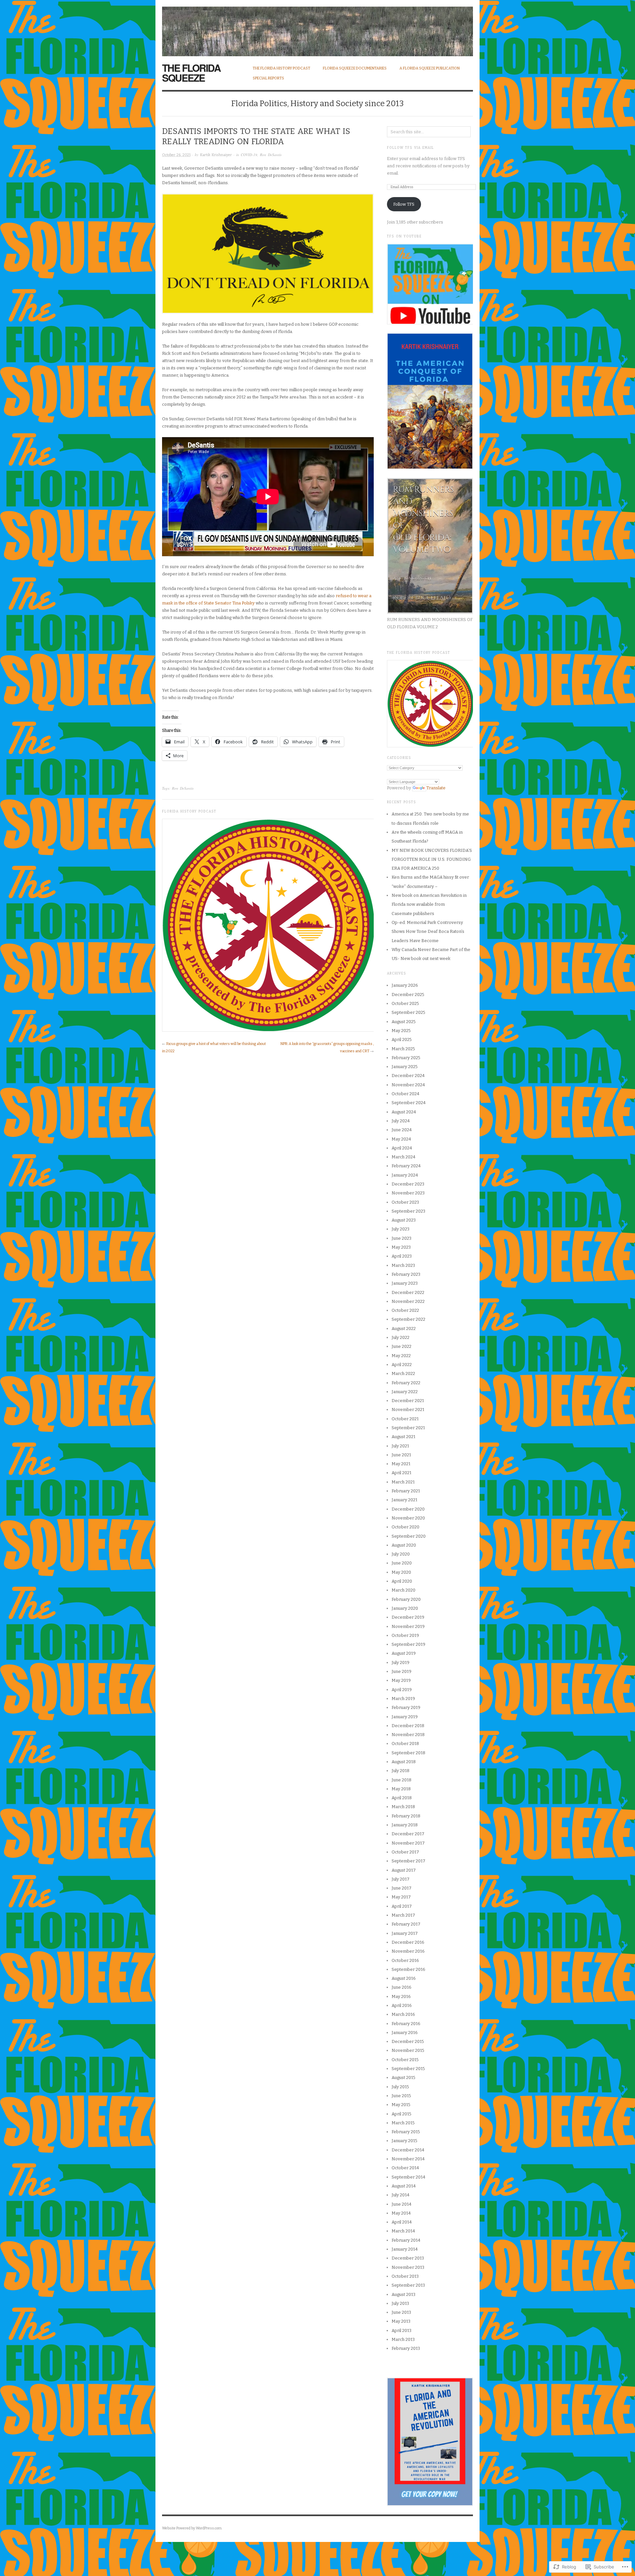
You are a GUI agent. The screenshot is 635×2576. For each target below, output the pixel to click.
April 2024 (402, 1148)
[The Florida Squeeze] (317, 28)
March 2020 (403, 1590)
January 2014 (405, 2249)
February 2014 (406, 2240)
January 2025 (405, 1067)
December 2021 (408, 1401)
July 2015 (400, 2087)
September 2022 (408, 1319)
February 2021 (406, 1491)
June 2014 (402, 2204)
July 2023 (401, 1229)
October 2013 (405, 2276)
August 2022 (404, 1329)
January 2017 (405, 1933)
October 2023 (405, 1202)
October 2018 (405, 1744)
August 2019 (404, 1653)
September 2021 (408, 1428)
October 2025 (405, 1003)
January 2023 (405, 1283)
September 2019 (408, 1644)
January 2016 (405, 2033)
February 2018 (406, 1816)
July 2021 (400, 1446)
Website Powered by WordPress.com (192, 2528)
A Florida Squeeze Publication (430, 68)
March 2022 (403, 1373)
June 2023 (402, 1238)
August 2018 (404, 1762)
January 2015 (404, 2141)
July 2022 (401, 1337)
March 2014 (403, 2231)
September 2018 (408, 1753)
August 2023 (404, 1220)
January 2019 (405, 1717)
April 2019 (402, 1690)
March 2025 (403, 1049)
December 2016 (408, 1942)
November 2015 (408, 2050)
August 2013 (403, 2294)
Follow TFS (404, 204)
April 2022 (402, 1365)
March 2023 (403, 1265)
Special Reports (268, 78)
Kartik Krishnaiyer (216, 155)
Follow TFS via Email (410, 148)
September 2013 (408, 2285)
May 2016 (401, 1996)
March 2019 (403, 1699)
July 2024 (401, 1121)
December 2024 (408, 1076)
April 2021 (402, 1473)
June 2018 (402, 1780)
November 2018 (408, 1735)
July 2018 (401, 1771)
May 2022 (401, 1356)
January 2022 (405, 1392)
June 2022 (402, 1346)
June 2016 (402, 1987)
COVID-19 (249, 155)
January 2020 (405, 1608)
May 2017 (401, 1897)
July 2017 (401, 1879)
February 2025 (406, 1058)
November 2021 (408, 1410)
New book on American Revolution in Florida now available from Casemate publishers (429, 904)
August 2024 (404, 1112)
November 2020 (408, 1518)
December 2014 (408, 2150)
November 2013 (408, 2267)
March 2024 (403, 1157)
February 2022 (406, 1383)
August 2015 (403, 2077)
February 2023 (406, 1274)
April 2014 (402, 2222)
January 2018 (405, 1825)
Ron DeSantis (271, 155)
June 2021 (401, 1455)
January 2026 (405, 985)
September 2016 (408, 1969)
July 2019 (401, 1662)
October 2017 (405, 1852)
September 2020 (409, 1536)
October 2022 (405, 1310)
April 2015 (402, 2114)
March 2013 (403, 2339)
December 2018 (408, 1726)
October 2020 (405, 1527)
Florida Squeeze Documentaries (355, 68)
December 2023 (408, 1184)
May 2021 (401, 1464)
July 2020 (401, 1554)
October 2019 (405, 1635)
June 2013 (401, 2312)
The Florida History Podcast (281, 68)
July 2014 (401, 2195)
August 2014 (404, 2186)
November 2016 (408, 1951)
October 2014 (405, 2168)
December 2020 (408, 1509)
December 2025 (408, 995)
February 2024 (406, 1166)
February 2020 (406, 1599)
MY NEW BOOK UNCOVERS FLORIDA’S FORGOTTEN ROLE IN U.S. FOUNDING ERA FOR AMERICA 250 (432, 859)
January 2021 (404, 1500)
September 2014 (408, 2177)
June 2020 (402, 1563)
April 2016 (402, 2005)
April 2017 (402, 1906)
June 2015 (401, 2096)
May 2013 (401, 2321)
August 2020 (404, 1545)
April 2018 (402, 1798)
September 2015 (408, 2069)
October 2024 (405, 1094)
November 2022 (408, 1301)
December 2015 (408, 2041)
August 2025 (404, 1022)
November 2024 (408, 1085)
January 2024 (405, 1175)
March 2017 (403, 1915)
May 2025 (401, 1031)
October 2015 (405, 2060)
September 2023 (408, 1211)
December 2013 (408, 2258)
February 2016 (406, 2024)
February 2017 (406, 1924)
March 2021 (403, 1482)
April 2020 (402, 1581)
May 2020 (401, 1572)
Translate (436, 788)
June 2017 (402, 1888)
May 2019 (401, 1680)
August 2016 (404, 1978)
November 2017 (408, 1843)
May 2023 (401, 1247)
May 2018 (401, 1789)
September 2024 (409, 1103)
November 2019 (408, 1626)
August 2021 (403, 1437)
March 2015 (403, 2123)
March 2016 (403, 2014)
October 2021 (405, 1419)
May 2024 (401, 1139)
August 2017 (404, 1870)
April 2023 (402, 1256)
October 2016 (405, 1960)
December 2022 (408, 1292)
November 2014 (408, 2159)
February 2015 (406, 2132)
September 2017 (408, 1861)
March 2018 (403, 1807)
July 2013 (400, 2303)
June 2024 (402, 1130)
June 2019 (402, 1671)
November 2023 (408, 1193)
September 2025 (408, 1012)
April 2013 (402, 2330)
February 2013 (406, 2348)
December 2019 (408, 1617)
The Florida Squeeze (191, 73)
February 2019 (406, 1707)
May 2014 (401, 2213)
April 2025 (402, 1039)
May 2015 (401, 2105)
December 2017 (408, 1834)
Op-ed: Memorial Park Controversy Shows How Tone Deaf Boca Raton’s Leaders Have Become (428, 932)
